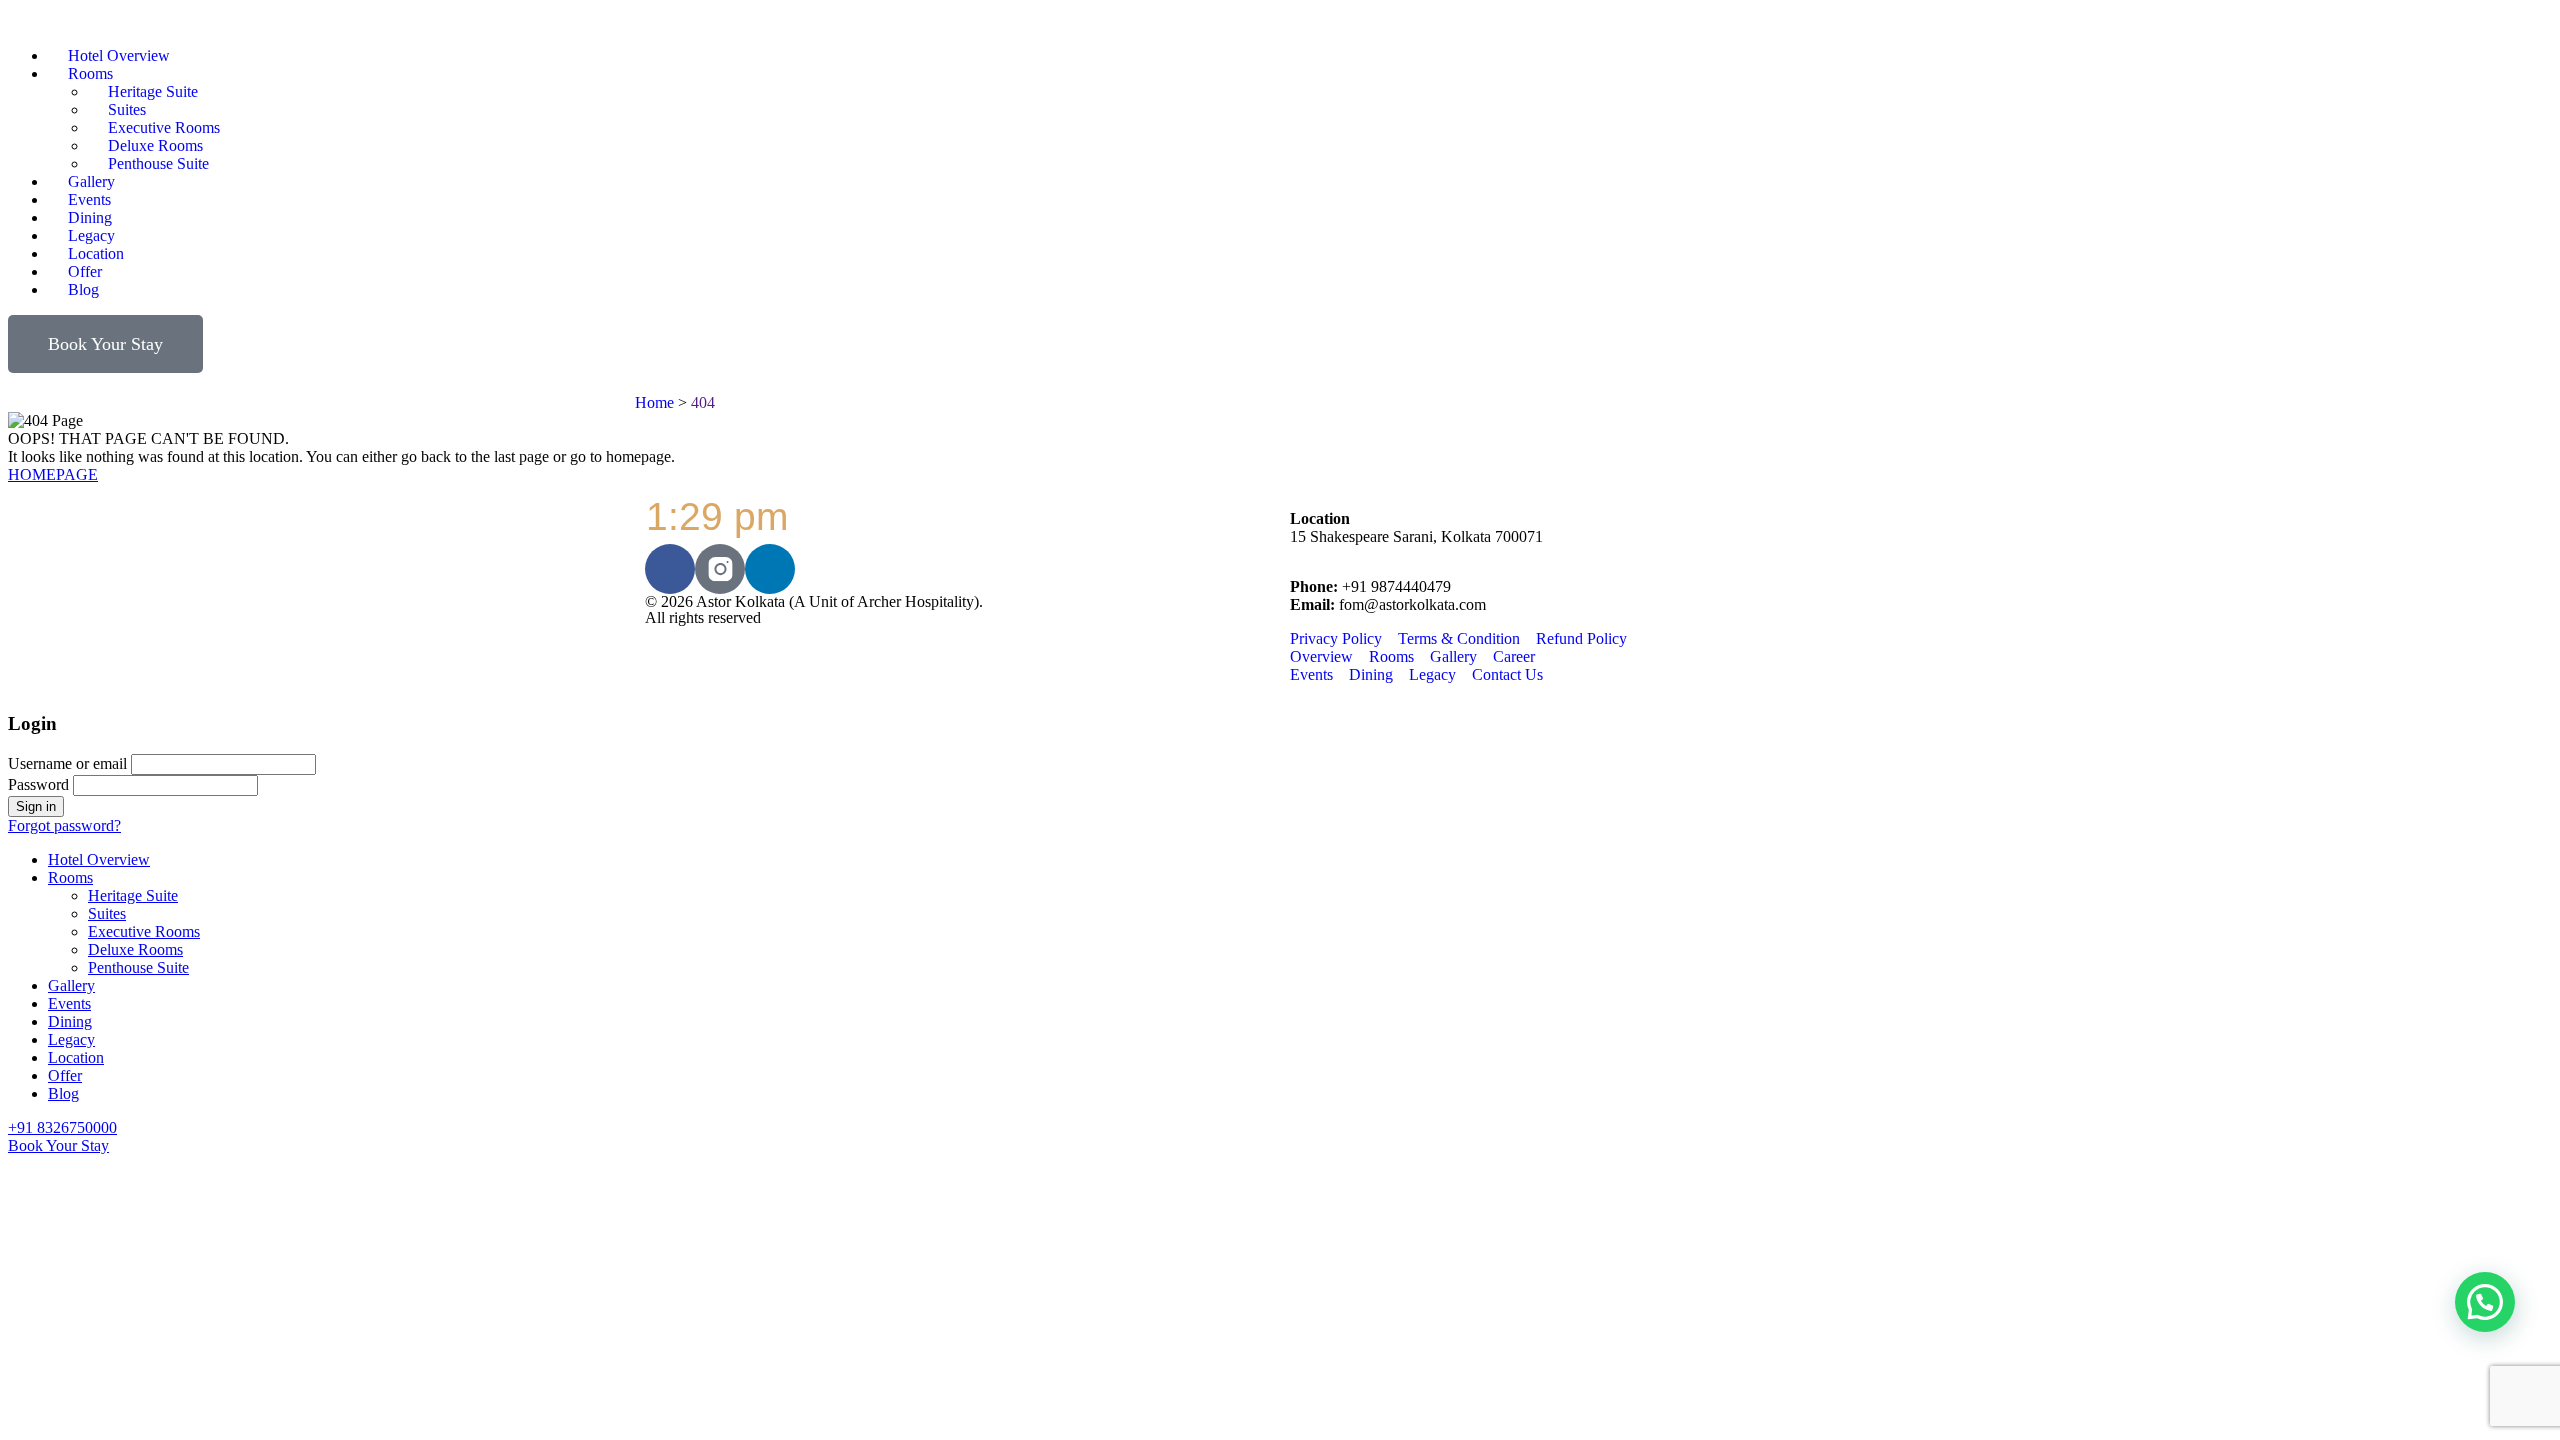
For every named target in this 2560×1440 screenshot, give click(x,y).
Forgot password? (64, 825)
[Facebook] (670, 569)
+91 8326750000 (62, 1127)
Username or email (67, 763)
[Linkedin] (770, 569)
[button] (2485, 1302)
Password (38, 784)
